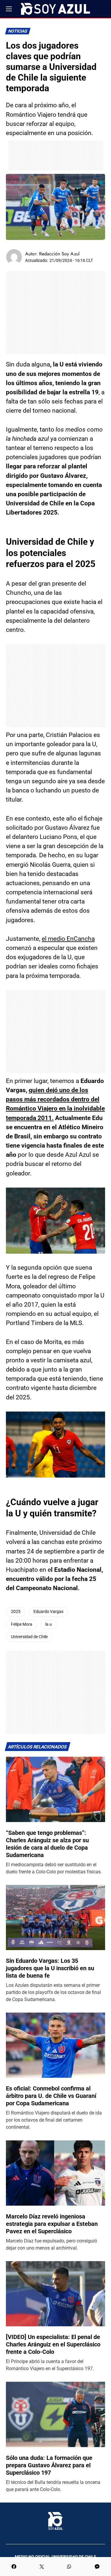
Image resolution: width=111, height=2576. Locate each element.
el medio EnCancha (68, 939)
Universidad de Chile (29, 1637)
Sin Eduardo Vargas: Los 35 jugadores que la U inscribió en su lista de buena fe (50, 1968)
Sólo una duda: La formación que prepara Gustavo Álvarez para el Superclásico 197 (49, 2465)
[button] (9, 9)
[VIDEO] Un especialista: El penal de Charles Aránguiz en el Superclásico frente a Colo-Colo (53, 2344)
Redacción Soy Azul (59, 254)
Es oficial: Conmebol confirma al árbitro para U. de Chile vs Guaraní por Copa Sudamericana (51, 2096)
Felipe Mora (22, 1624)
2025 (16, 1612)
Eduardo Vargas (48, 1612)
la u (49, 1624)
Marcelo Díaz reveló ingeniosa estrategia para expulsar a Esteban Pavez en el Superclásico (52, 2224)
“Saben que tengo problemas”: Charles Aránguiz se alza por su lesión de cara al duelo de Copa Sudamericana (47, 1844)
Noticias (18, 31)
